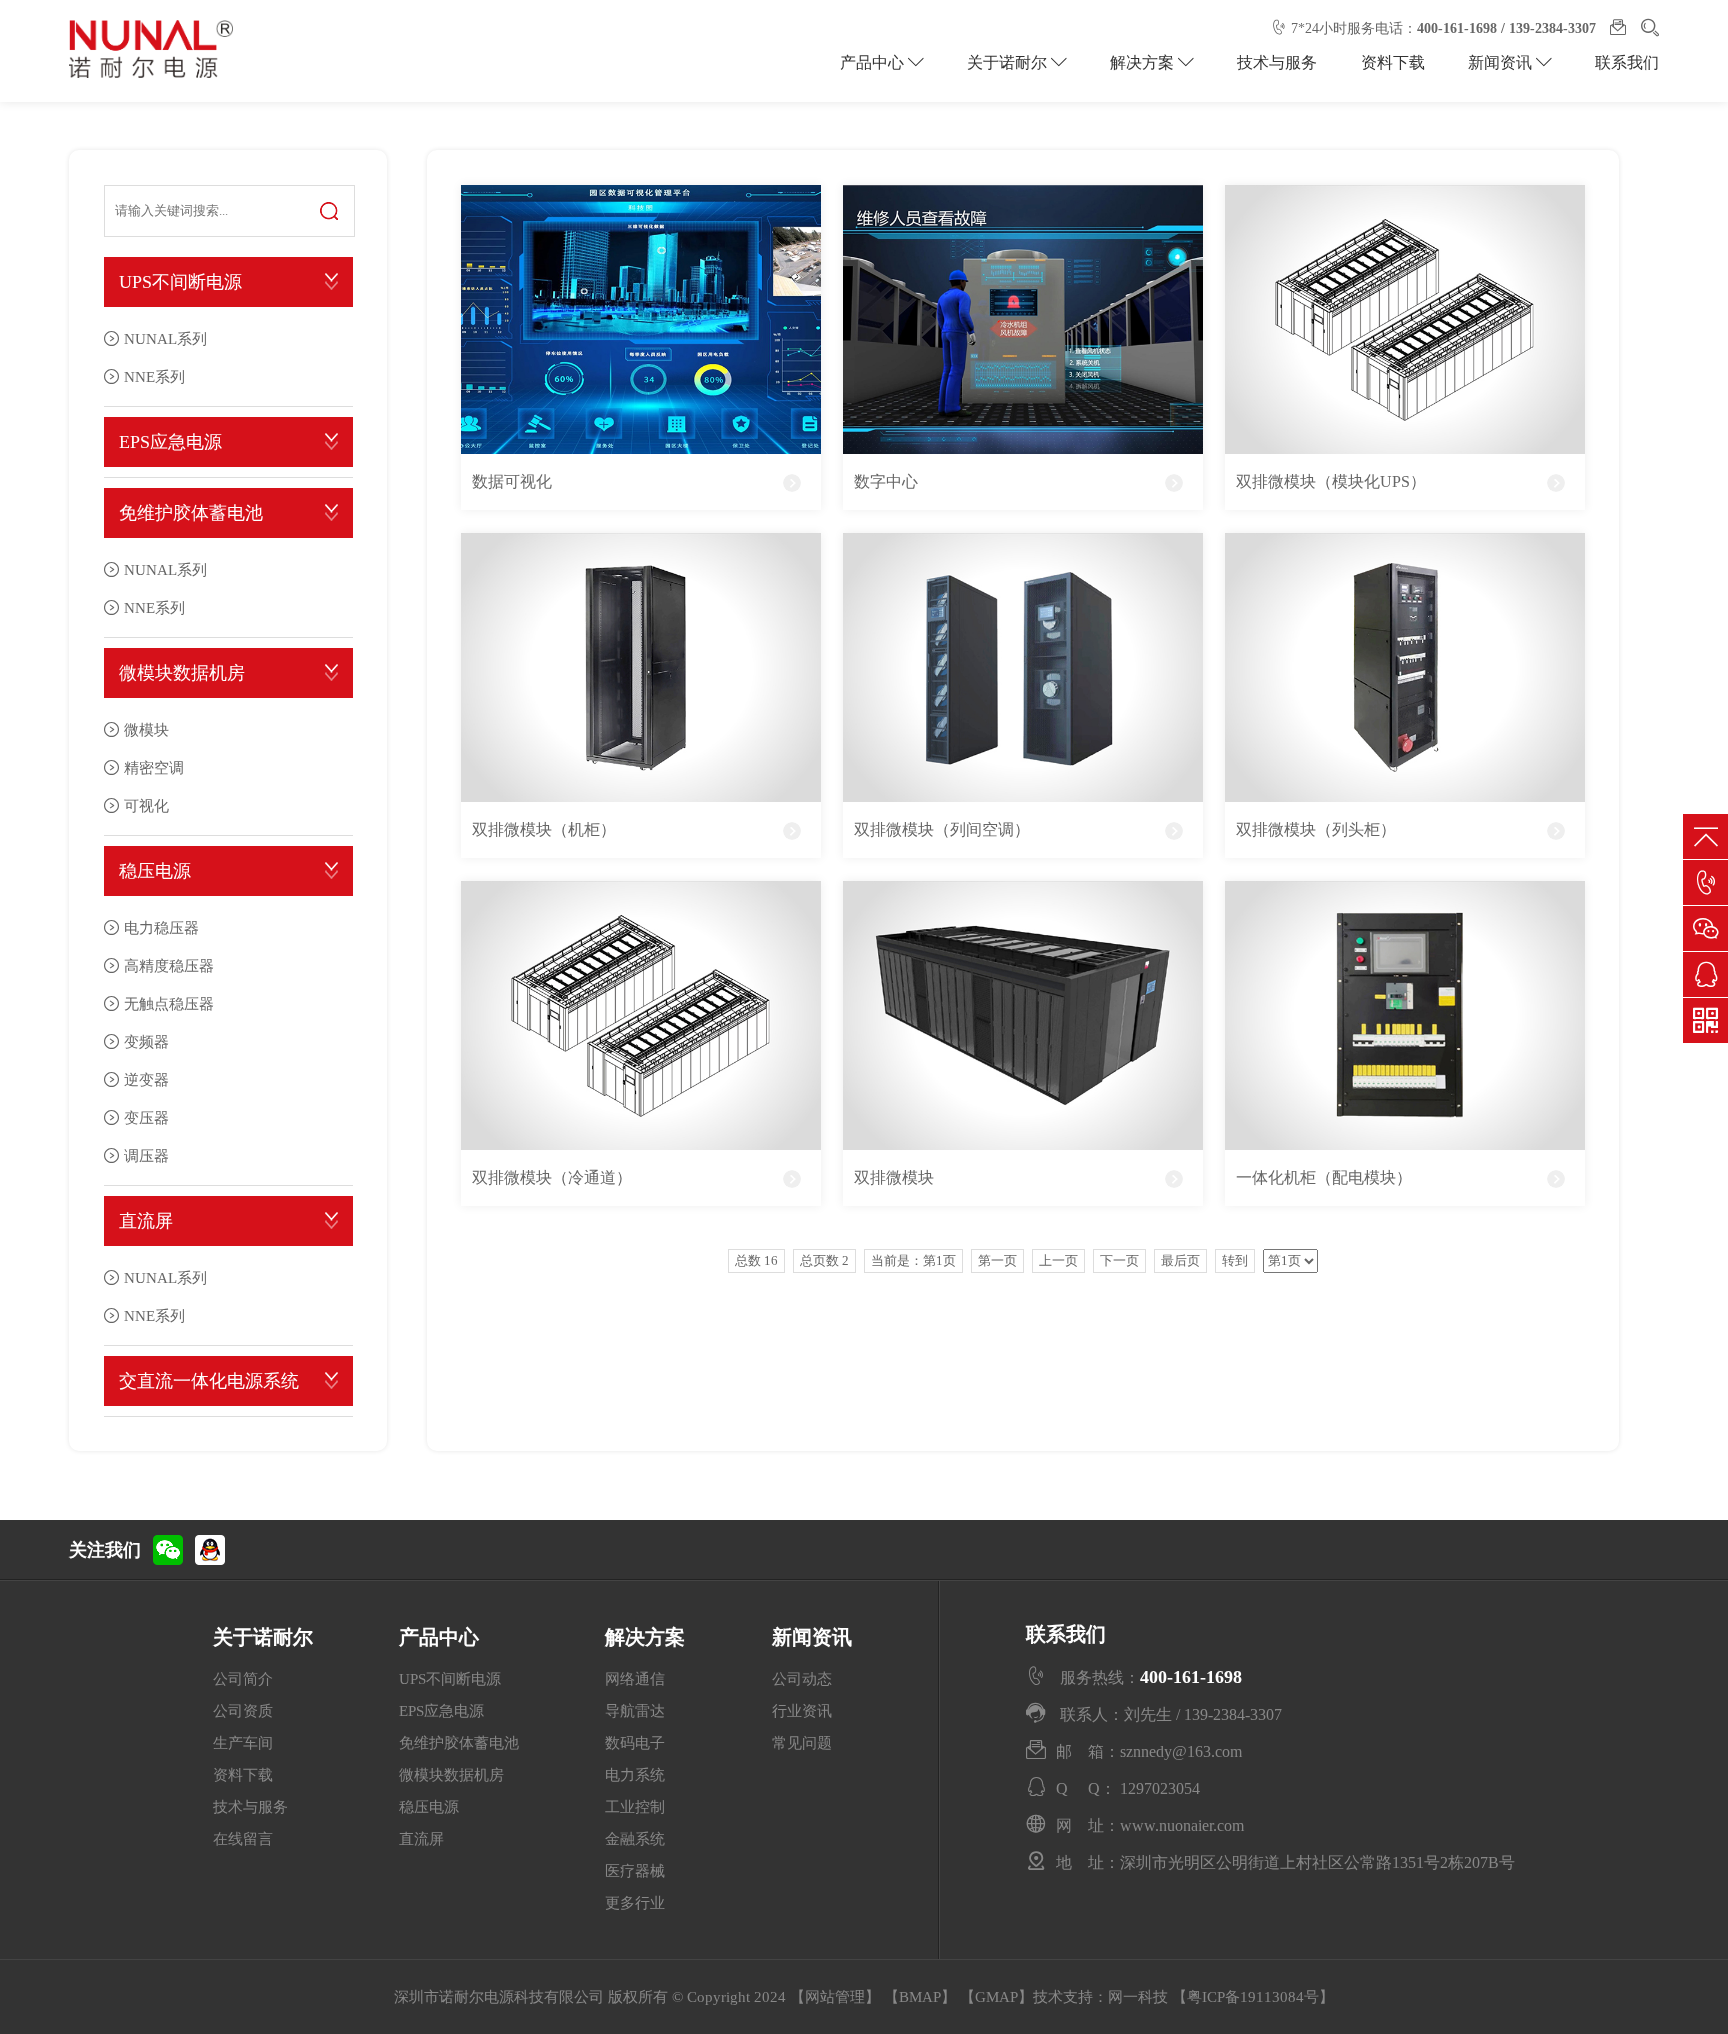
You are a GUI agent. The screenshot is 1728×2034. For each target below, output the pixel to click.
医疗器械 (635, 1871)
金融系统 (635, 1839)
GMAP (996, 1997)
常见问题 (802, 1743)
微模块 (146, 729)
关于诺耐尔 (1009, 62)
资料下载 (1393, 62)
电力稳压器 (161, 927)
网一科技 (1138, 1997)
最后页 (1180, 1260)
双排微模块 (894, 1177)
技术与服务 (1277, 62)
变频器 (146, 1041)
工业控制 (635, 1807)
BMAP (920, 1997)
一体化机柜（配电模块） (1324, 1177)
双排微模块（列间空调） (942, 829)
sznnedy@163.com (1181, 1751)
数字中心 (886, 481)
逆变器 (146, 1079)
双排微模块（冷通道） (552, 1177)
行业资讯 (802, 1711)
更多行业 (635, 1903)
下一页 (1119, 1260)
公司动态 (802, 1679)
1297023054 (1160, 1788)
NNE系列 (154, 376)
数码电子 (635, 1743)
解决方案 (1144, 62)
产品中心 (874, 62)
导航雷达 (635, 1711)
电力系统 (635, 1775)
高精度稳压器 (169, 965)
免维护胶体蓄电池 (191, 513)
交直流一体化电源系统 (209, 1381)
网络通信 (635, 1679)
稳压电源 (155, 871)
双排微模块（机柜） (544, 829)
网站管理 (835, 1997)
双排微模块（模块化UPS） (1331, 481)
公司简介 (243, 1679)
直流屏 (146, 1221)
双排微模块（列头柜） (1316, 829)
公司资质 (243, 1711)
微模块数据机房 (182, 673)
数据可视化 (512, 481)
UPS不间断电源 (180, 282)
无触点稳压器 (169, 1003)
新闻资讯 (1502, 62)
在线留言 (243, 1839)
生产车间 (243, 1743)
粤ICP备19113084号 (1253, 1997)
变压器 (146, 1117)
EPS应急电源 (170, 442)
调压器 (146, 1155)
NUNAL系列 (165, 338)
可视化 (146, 805)
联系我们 (1627, 62)
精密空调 (154, 767)
